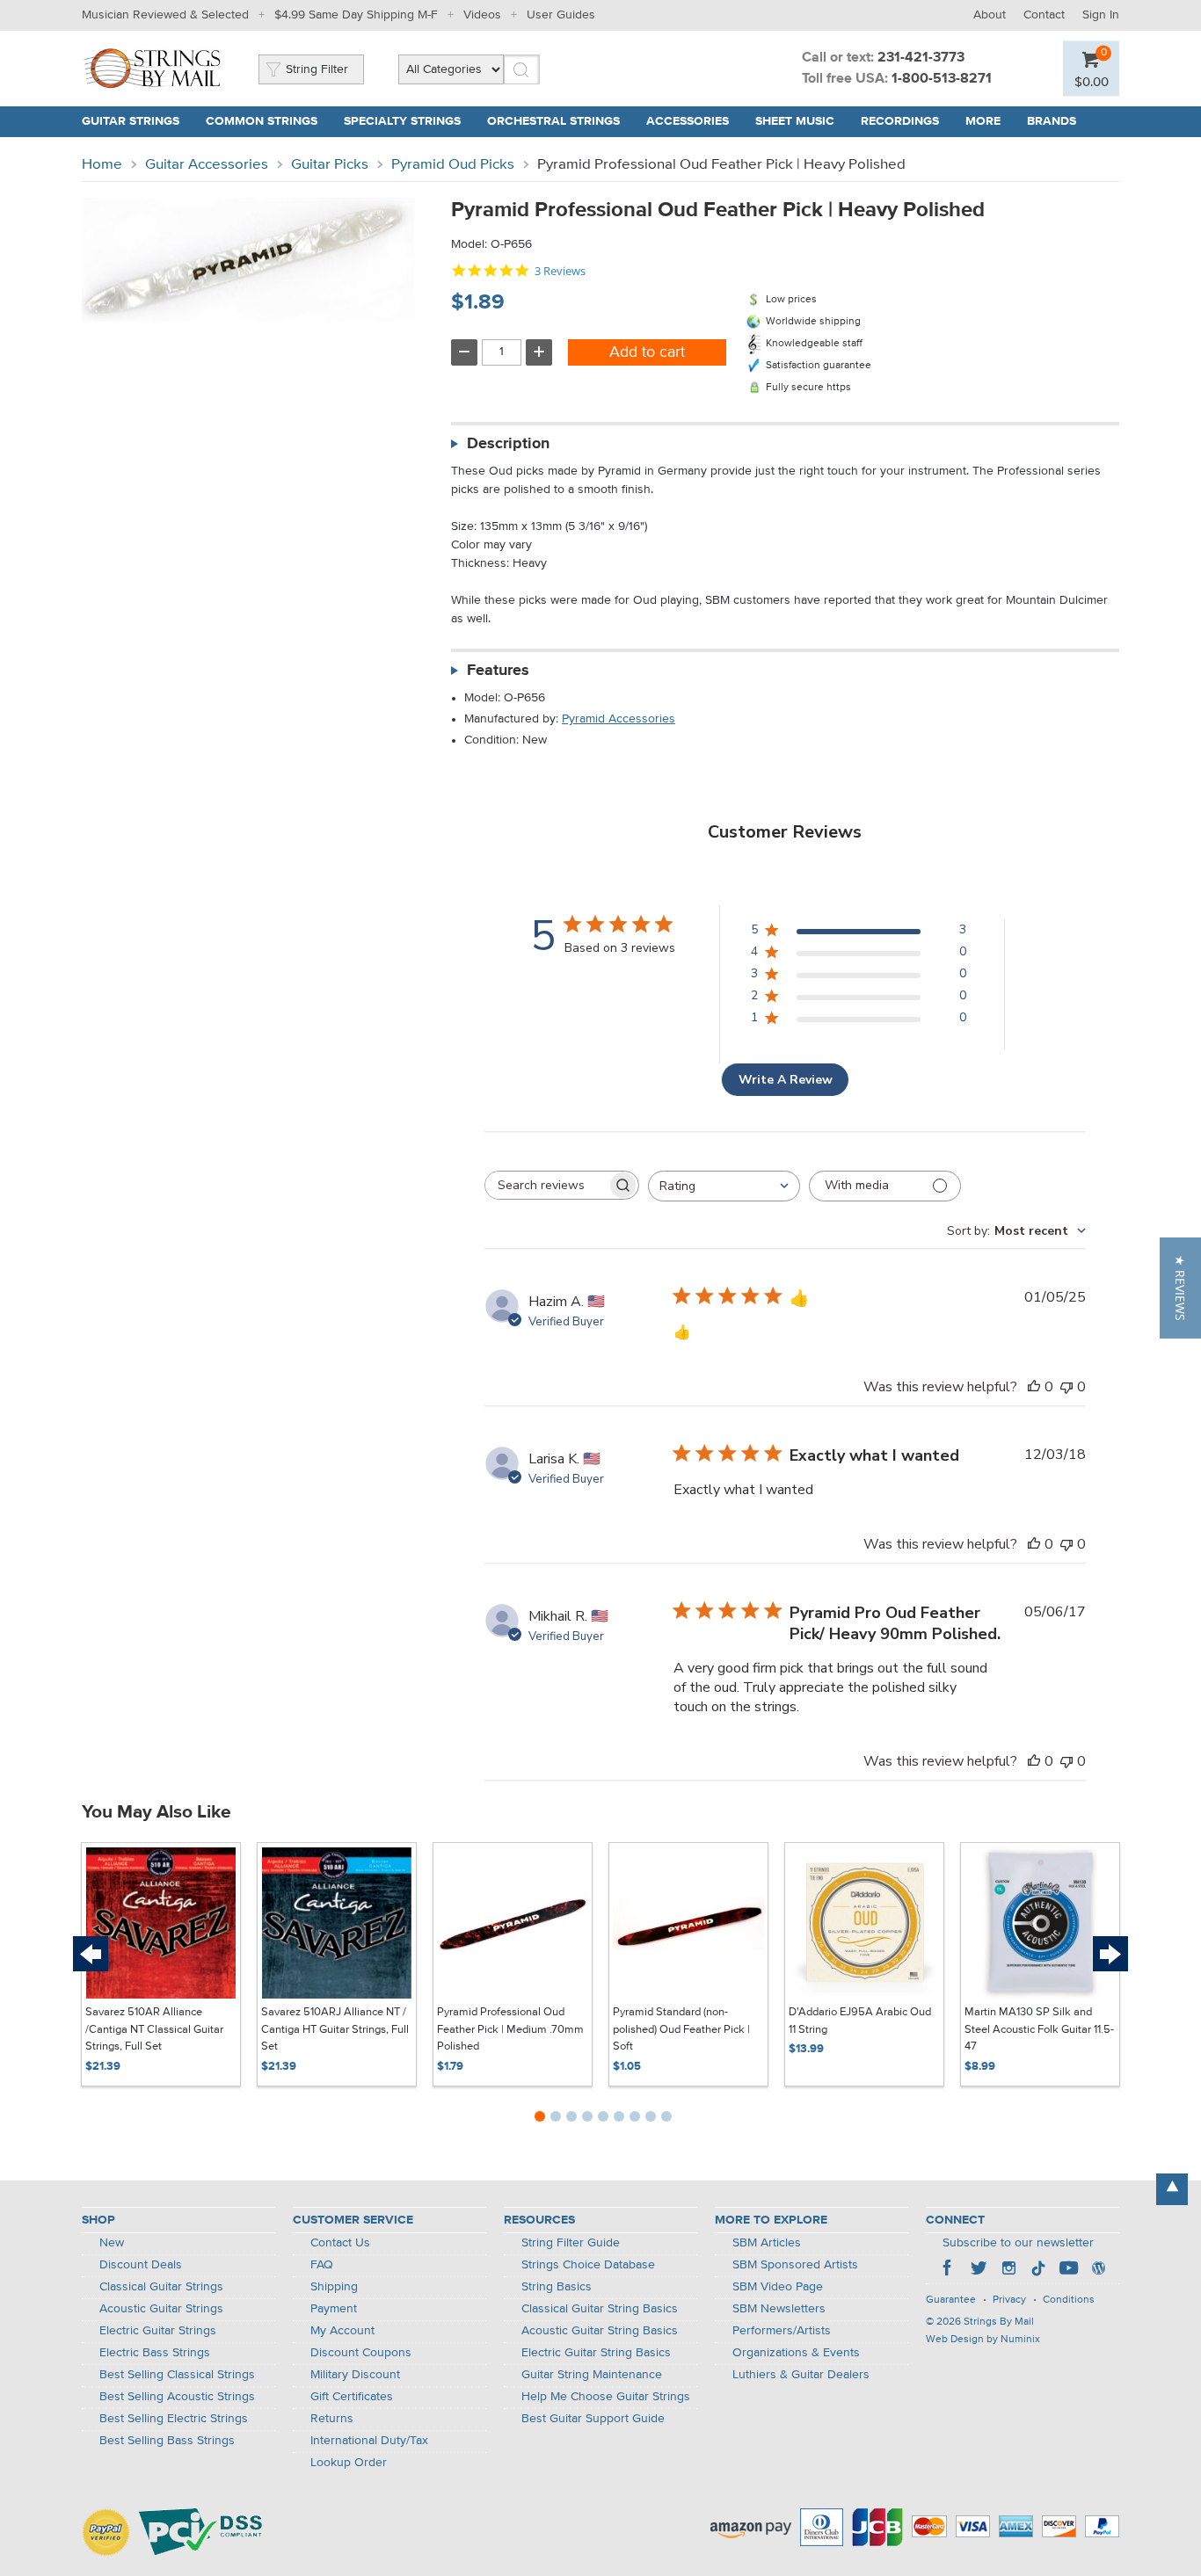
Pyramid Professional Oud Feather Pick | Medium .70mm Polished (510, 2029)
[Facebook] (949, 2270)
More (983, 121)
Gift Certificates (352, 2397)
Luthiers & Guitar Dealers (801, 2375)
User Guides (561, 15)
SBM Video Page (778, 2287)
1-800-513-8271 (942, 79)
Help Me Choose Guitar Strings (606, 2397)
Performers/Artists (782, 2331)
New (112, 2243)
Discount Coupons (361, 2353)
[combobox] (724, 1186)
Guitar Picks (330, 165)
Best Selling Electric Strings (174, 2419)
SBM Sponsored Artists (795, 2265)
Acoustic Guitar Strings (161, 2309)
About (990, 15)
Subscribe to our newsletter (1018, 2243)
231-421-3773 (921, 58)
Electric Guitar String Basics (596, 2353)
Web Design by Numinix (983, 2340)
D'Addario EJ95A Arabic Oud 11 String (860, 2021)
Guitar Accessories (207, 165)
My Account (342, 2331)
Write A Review (786, 1080)
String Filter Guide (571, 2243)
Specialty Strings (402, 121)
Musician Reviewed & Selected (165, 15)
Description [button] (508, 444)
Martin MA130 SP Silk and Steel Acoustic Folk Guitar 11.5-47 (1039, 2029)
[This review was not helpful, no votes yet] (1066, 1387)
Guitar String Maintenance (592, 2375)
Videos (482, 15)
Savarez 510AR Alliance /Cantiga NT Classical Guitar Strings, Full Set (154, 2029)
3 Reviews (560, 271)
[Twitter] (979, 2270)
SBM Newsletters (779, 2309)
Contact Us (340, 2243)
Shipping (334, 2287)
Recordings (900, 121)
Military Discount (355, 2375)
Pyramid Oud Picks (453, 165)
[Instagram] (1008, 2270)
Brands (1052, 121)
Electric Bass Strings (155, 2353)
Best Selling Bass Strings (167, 2441)
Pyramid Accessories (619, 719)
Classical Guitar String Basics (600, 2309)
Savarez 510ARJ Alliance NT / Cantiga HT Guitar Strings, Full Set (335, 2029)
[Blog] (1098, 2270)
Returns (332, 2419)
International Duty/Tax (369, 2441)
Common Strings (262, 121)
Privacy (1009, 2300)
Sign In (1101, 15)
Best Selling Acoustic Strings (177, 2397)
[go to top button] (1172, 2189)
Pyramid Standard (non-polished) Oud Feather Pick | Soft (681, 2029)
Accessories (688, 121)
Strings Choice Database (588, 2265)
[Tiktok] (1038, 2270)
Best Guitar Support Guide (593, 2419)
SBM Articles (767, 2243)
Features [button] (498, 671)
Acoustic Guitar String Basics (600, 2331)
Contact (1044, 15)
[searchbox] (546, 1185)
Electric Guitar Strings (158, 2331)
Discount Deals (141, 2265)
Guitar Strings (131, 121)
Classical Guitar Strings (161, 2287)
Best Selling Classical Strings (177, 2375)
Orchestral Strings (553, 121)
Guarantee (951, 2300)
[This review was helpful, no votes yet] (1034, 1387)
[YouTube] (1068, 2270)
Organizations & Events (796, 2353)
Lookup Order (349, 2463)
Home (102, 165)
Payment (334, 2309)
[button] (1180, 1288)
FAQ (322, 2265)
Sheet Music (795, 121)
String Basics (557, 2287)
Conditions (1069, 2300)
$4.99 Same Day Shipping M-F (356, 15)
